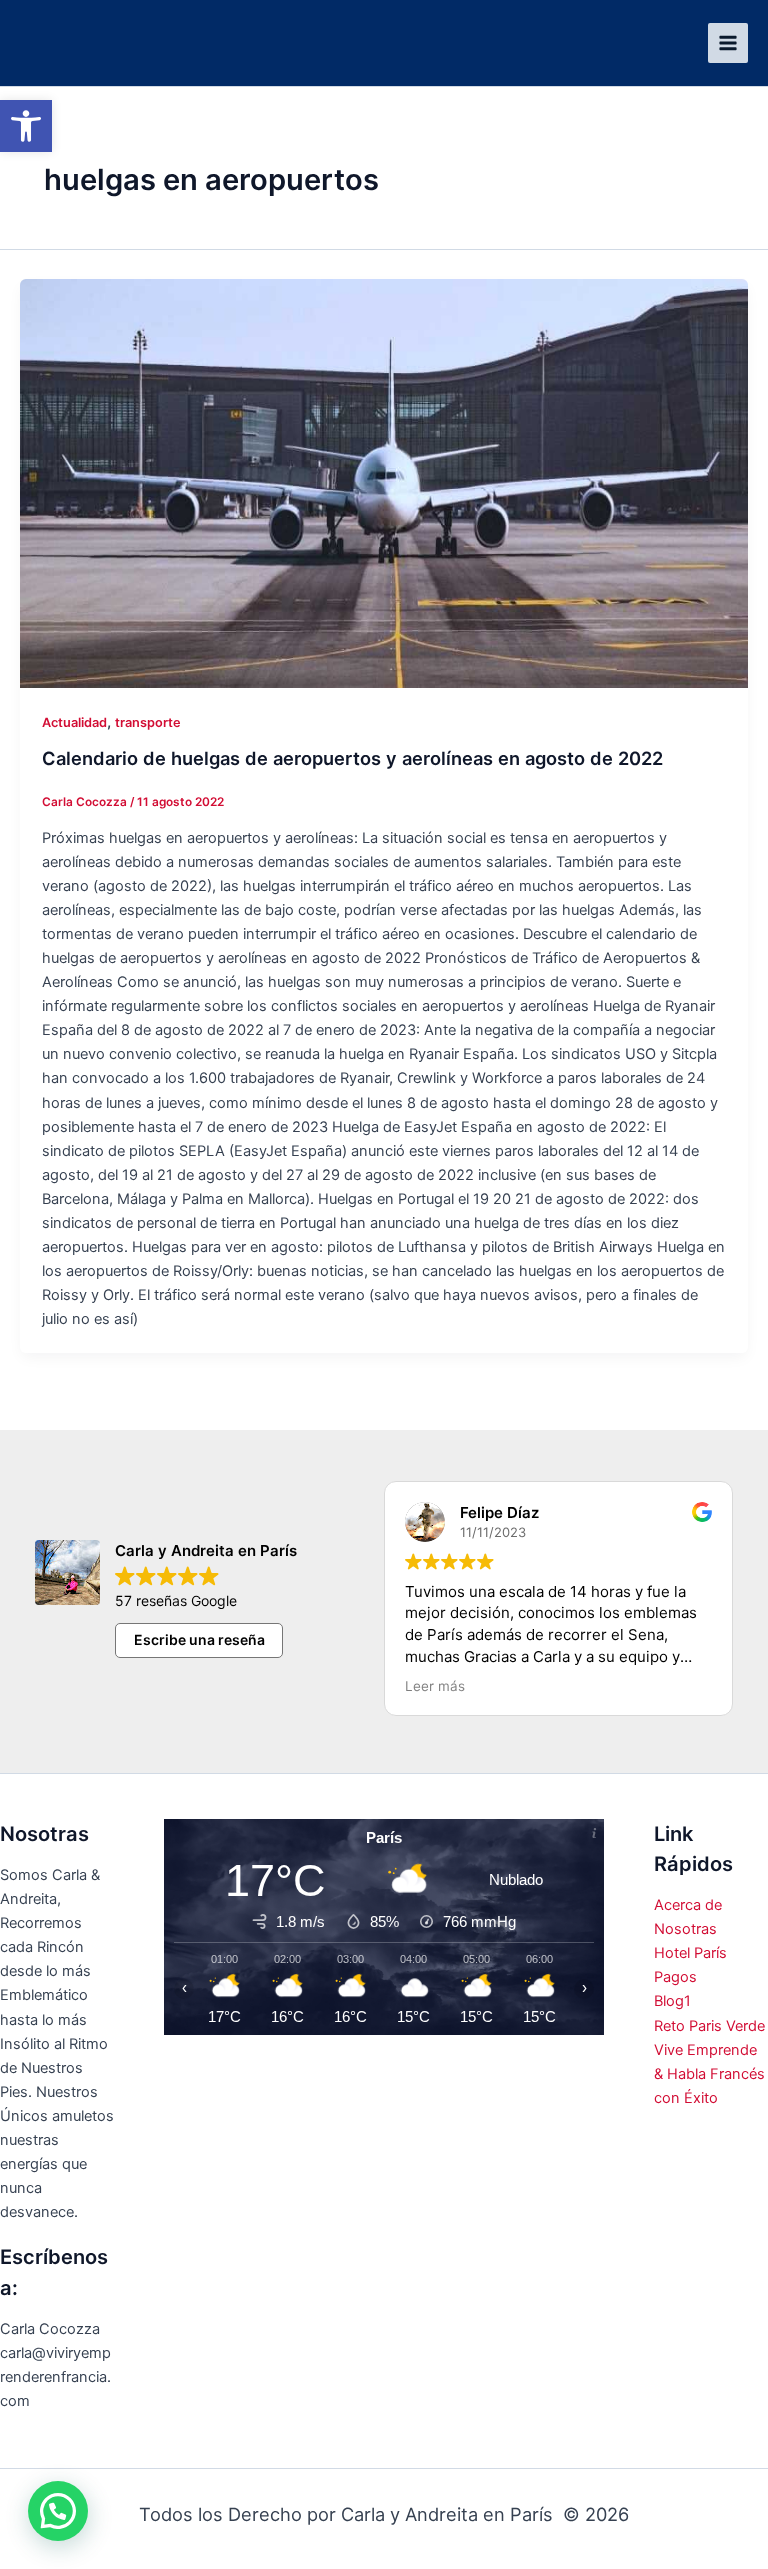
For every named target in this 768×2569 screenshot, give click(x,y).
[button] (26, 126)
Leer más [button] (435, 1686)
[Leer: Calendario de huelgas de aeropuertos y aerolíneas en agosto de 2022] (384, 484)
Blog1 (672, 2001)
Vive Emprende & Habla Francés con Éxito (709, 2074)
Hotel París (690, 1953)
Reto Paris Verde (709, 2026)
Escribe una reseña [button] (199, 1639)
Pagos (675, 1977)
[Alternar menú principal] (728, 43)
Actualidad (74, 722)
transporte (148, 722)
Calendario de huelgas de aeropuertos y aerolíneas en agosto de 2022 (352, 758)
